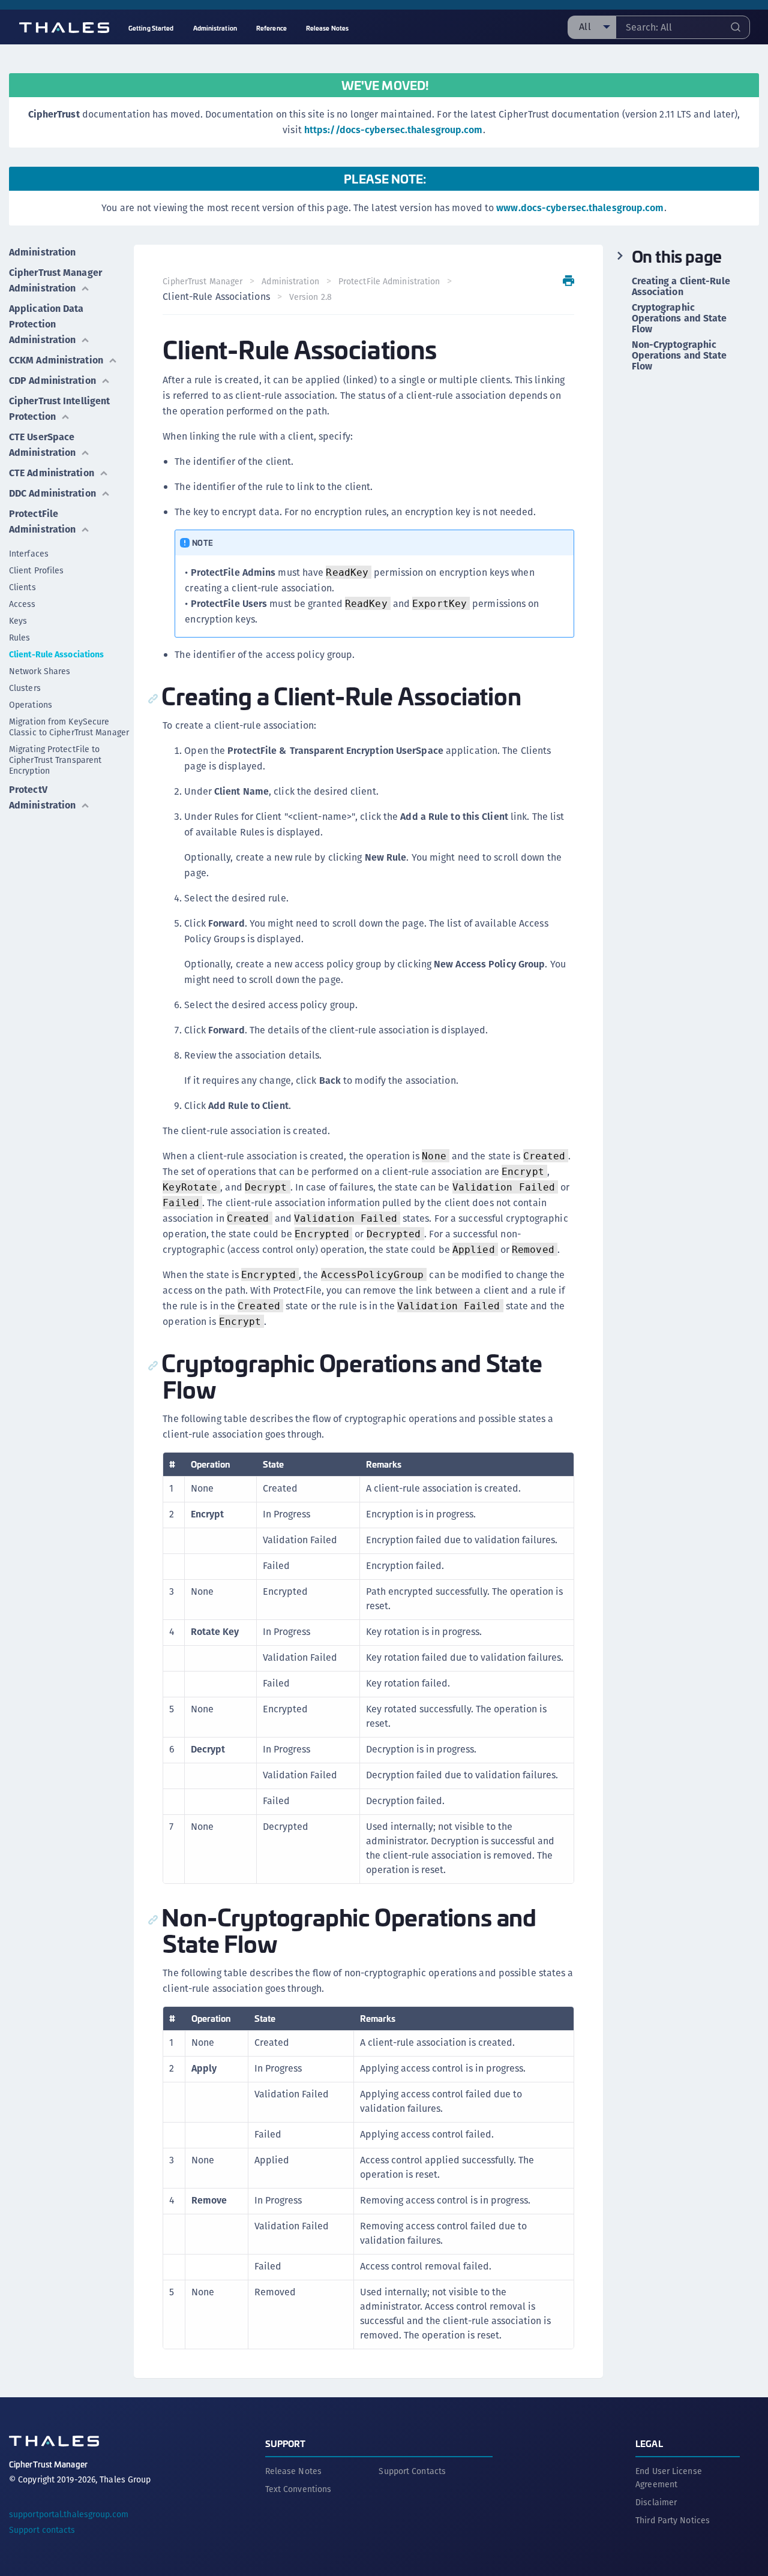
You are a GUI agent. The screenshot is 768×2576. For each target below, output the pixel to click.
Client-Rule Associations (56, 654)
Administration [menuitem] (215, 28)
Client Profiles (37, 570)
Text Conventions (298, 2489)
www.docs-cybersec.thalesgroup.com (580, 208)
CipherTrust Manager (202, 281)
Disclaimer (656, 2502)
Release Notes (293, 2471)
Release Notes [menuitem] (327, 28)
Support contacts (42, 2530)
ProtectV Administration (42, 797)
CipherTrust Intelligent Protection (59, 409)
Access (22, 604)
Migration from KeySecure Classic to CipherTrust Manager (69, 727)
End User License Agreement (669, 2478)
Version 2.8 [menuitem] (310, 297)
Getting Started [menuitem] (151, 28)
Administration (42, 252)
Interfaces (29, 554)
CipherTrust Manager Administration (55, 280)
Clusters (25, 688)
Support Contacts (412, 2471)
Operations (31, 705)
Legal (649, 2443)
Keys (18, 621)
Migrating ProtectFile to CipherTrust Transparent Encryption (55, 760)
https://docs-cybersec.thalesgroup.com (394, 130)
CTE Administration (52, 473)
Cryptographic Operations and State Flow (679, 318)
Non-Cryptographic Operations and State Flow (679, 356)
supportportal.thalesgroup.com (69, 2514)
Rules (20, 638)
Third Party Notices (673, 2520)
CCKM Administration (56, 360)
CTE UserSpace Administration (42, 445)
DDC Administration (52, 493)
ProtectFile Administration (42, 521)
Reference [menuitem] (271, 28)
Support (286, 2443)
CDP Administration (52, 381)
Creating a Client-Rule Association (681, 287)
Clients (22, 587)
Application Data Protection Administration (46, 324)
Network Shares (40, 671)
